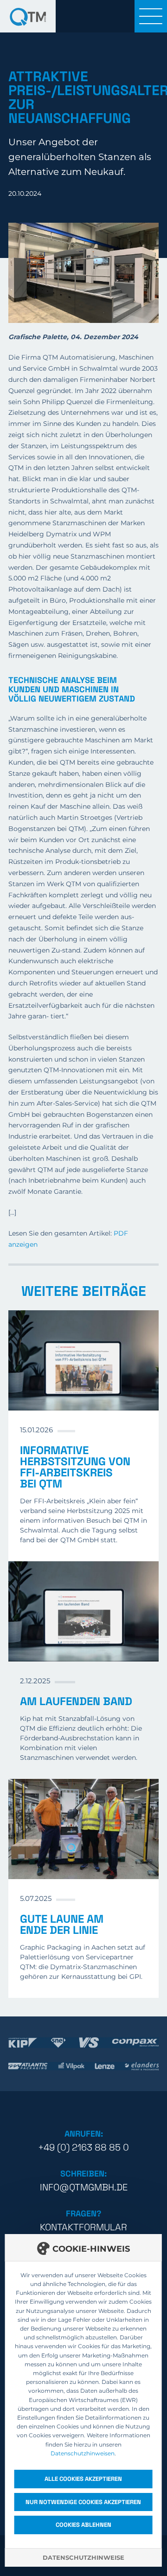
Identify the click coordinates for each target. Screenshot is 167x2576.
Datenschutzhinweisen (83, 2453)
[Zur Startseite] (28, 16)
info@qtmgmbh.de (84, 2187)
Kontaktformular (83, 2227)
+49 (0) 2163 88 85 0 (83, 2147)
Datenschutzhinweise (83, 2557)
